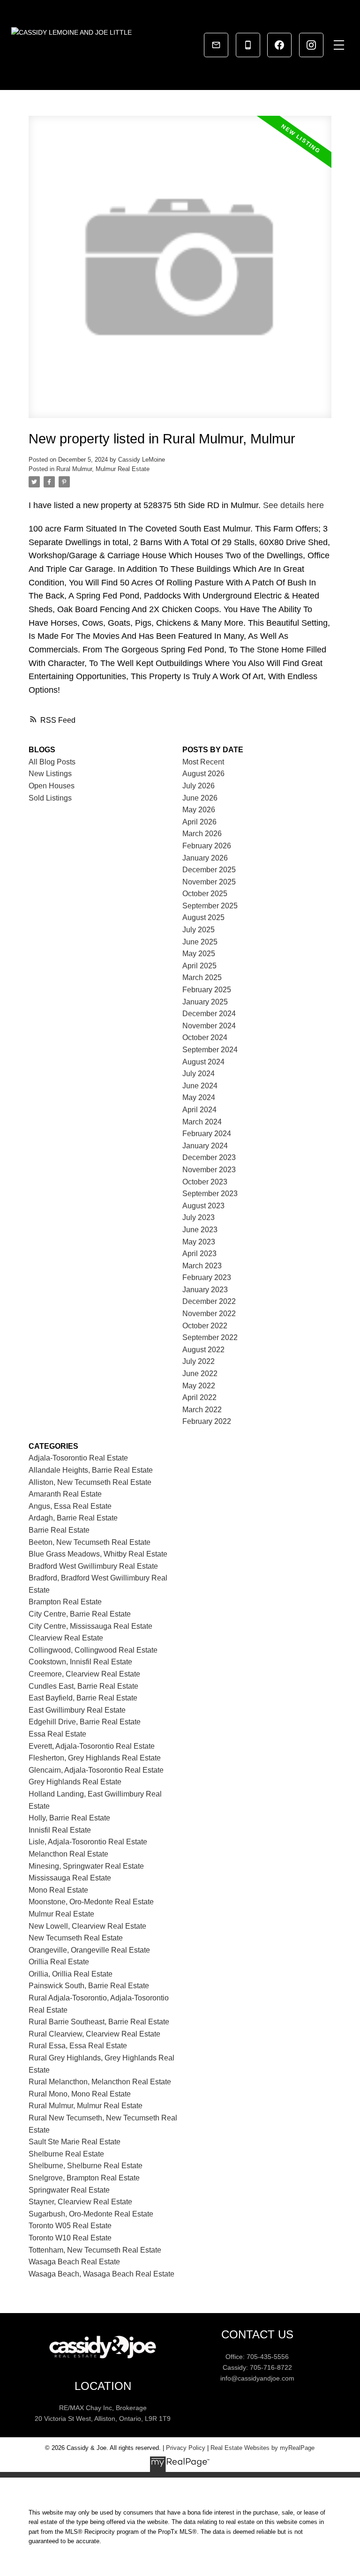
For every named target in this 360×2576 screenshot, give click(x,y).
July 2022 (199, 1361)
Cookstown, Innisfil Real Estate (80, 1662)
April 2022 (199, 1397)
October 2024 (205, 1037)
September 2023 (210, 1194)
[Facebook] (279, 45)
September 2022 (210, 1337)
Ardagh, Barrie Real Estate (73, 1518)
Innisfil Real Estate (60, 1830)
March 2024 (202, 1122)
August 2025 (203, 917)
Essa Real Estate (57, 1734)
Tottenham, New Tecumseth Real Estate (95, 2250)
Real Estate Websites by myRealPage (262, 2448)
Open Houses (52, 786)
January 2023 (205, 1290)
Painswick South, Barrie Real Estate (89, 1986)
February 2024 (207, 1134)
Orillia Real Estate (59, 1962)
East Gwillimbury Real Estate (77, 1710)
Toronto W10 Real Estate (70, 2238)
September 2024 (210, 1050)
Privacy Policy (186, 2448)
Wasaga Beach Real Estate (74, 2262)
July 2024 (199, 1074)
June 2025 (200, 942)
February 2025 (207, 990)
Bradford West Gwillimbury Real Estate (93, 1566)
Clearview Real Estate (66, 1638)
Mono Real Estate (58, 1890)
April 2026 (199, 822)
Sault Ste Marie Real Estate (75, 2142)
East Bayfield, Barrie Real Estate (83, 1698)
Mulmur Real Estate (61, 1914)
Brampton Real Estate (65, 1602)
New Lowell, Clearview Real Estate (87, 1926)
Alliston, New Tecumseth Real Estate (90, 1482)
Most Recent (203, 762)
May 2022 (199, 1386)
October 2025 (205, 894)
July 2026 (199, 786)
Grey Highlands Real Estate (75, 1782)
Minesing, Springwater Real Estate (86, 1866)
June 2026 (200, 798)
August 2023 (203, 1206)
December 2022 (209, 1301)
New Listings (50, 774)
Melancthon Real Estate (68, 1854)
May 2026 (199, 810)
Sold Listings (50, 798)
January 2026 (205, 858)
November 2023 (209, 1170)
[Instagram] (311, 45)
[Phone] (248, 45)
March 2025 (202, 977)
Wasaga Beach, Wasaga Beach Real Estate (101, 2274)
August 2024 (203, 1062)
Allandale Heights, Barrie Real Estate (91, 1470)
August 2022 (203, 1350)
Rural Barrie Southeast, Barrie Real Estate (99, 2022)
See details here (293, 505)
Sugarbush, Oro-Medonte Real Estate (91, 2214)
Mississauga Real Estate (70, 1878)
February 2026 (207, 846)
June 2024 (200, 1086)
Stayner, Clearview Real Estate (80, 2202)
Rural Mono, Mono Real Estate (80, 2094)
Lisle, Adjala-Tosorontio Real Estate (88, 1842)
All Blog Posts (52, 762)
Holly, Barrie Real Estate (69, 1818)
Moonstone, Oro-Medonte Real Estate (91, 1902)
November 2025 (209, 882)
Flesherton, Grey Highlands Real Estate (95, 1758)
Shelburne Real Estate (66, 2154)
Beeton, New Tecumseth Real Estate (90, 1542)
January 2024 (205, 1146)
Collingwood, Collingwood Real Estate (93, 1650)
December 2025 (209, 870)
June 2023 (200, 1230)
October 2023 (205, 1182)
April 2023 (199, 1254)
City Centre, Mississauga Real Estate (90, 1626)
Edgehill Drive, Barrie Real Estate (85, 1722)
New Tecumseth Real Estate (76, 1938)
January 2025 (205, 1002)
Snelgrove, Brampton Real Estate (84, 2178)
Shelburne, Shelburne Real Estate (86, 2166)
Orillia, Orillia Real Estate (71, 1974)
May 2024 (199, 1097)
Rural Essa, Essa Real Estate (78, 2046)
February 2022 (207, 1421)
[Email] (216, 45)
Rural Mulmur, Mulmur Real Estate (103, 469)
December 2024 (209, 1014)
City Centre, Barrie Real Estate (80, 1614)
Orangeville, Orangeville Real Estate (89, 1950)
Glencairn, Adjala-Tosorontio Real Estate (96, 1770)
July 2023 (199, 1217)
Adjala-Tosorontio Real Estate (78, 1458)
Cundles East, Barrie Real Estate (83, 1686)
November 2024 (209, 1026)
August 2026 (203, 774)
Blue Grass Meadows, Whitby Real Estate (98, 1554)
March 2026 (202, 834)
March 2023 (202, 1266)
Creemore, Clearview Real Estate (84, 1674)
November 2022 (209, 1314)
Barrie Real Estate (59, 1530)
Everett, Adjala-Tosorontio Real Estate (92, 1746)
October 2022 (205, 1326)
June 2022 (200, 1374)
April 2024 (199, 1110)
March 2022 (202, 1410)
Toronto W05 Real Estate (70, 2226)
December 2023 (209, 1157)
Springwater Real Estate (69, 2190)
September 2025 (210, 906)
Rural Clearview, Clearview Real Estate (94, 2034)
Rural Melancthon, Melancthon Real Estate (100, 2082)
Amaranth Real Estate (65, 1494)
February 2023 (207, 1277)
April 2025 (199, 966)
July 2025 (199, 930)
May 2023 (199, 1242)
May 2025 (199, 954)
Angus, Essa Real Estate (70, 1506)
